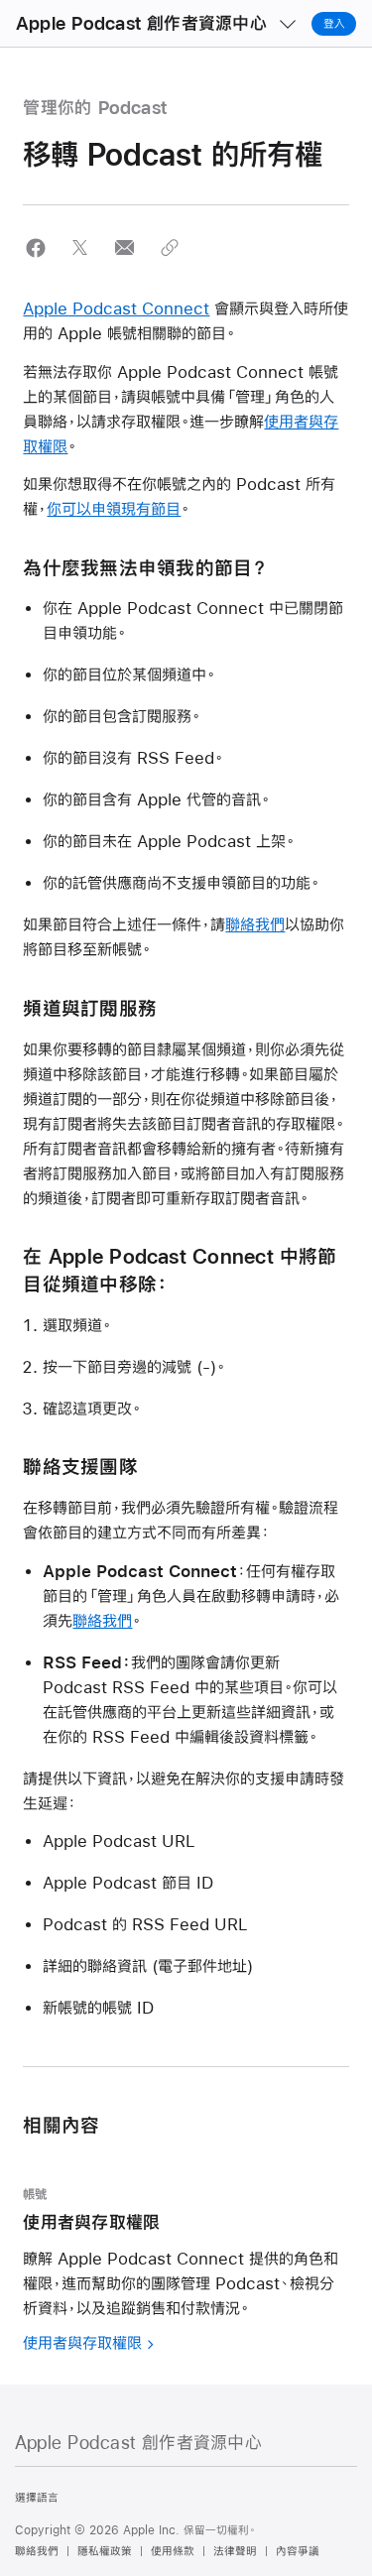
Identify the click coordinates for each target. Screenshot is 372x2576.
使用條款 (173, 2551)
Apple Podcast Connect (116, 308)
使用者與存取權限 (82, 2342)
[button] (35, 247)
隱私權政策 (105, 2551)
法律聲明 (235, 2551)
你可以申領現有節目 (114, 508)
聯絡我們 (255, 924)
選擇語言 (37, 2498)
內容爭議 (298, 2551)
